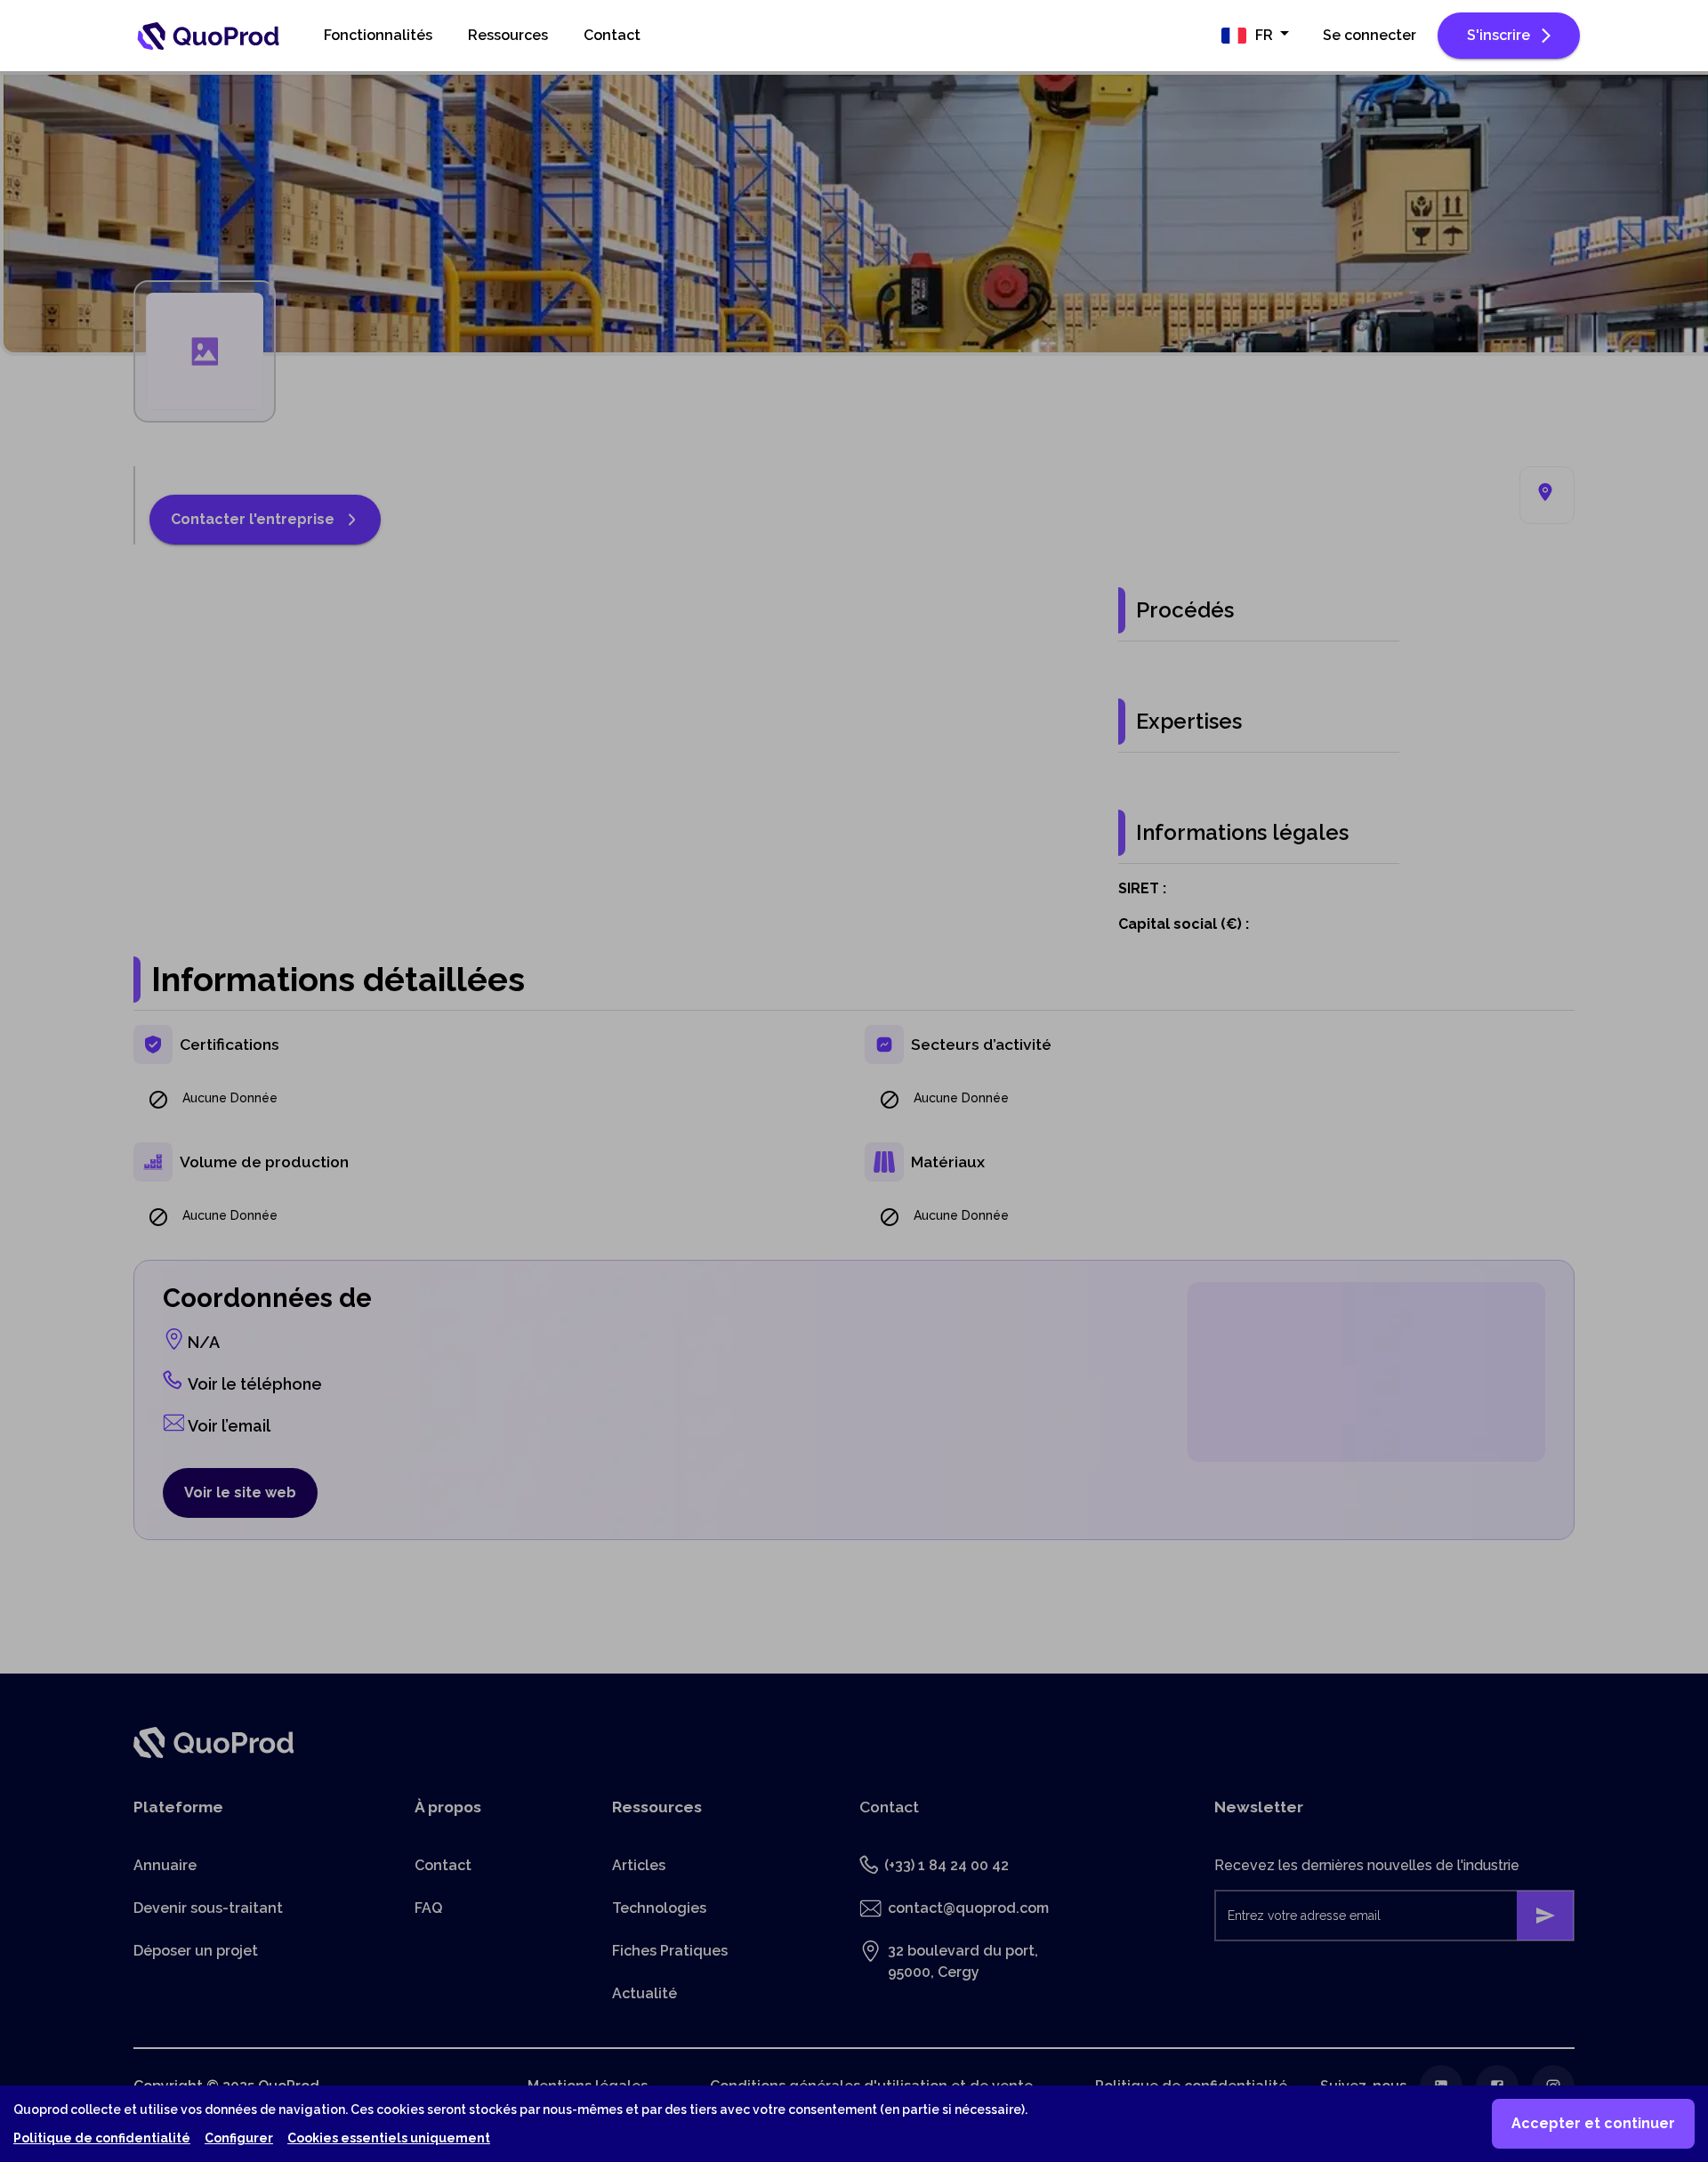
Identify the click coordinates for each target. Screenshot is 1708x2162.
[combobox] (1255, 36)
